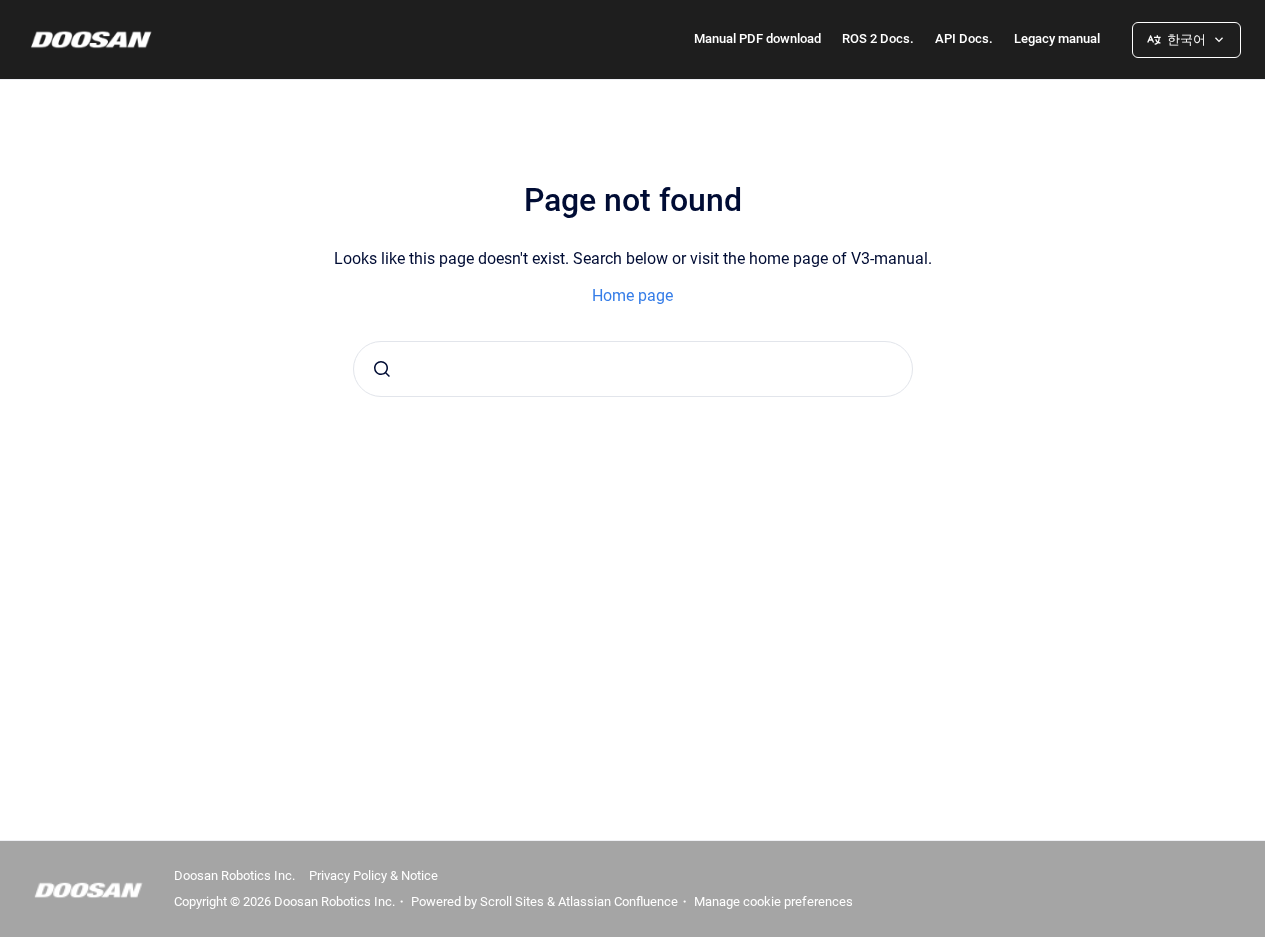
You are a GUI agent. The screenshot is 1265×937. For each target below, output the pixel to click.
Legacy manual (1057, 38)
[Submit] (382, 369)
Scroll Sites (512, 901)
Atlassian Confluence (618, 901)
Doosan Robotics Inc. (234, 875)
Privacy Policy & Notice (373, 875)
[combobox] (633, 369)
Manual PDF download (757, 38)
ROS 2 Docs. (878, 38)
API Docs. (964, 38)
